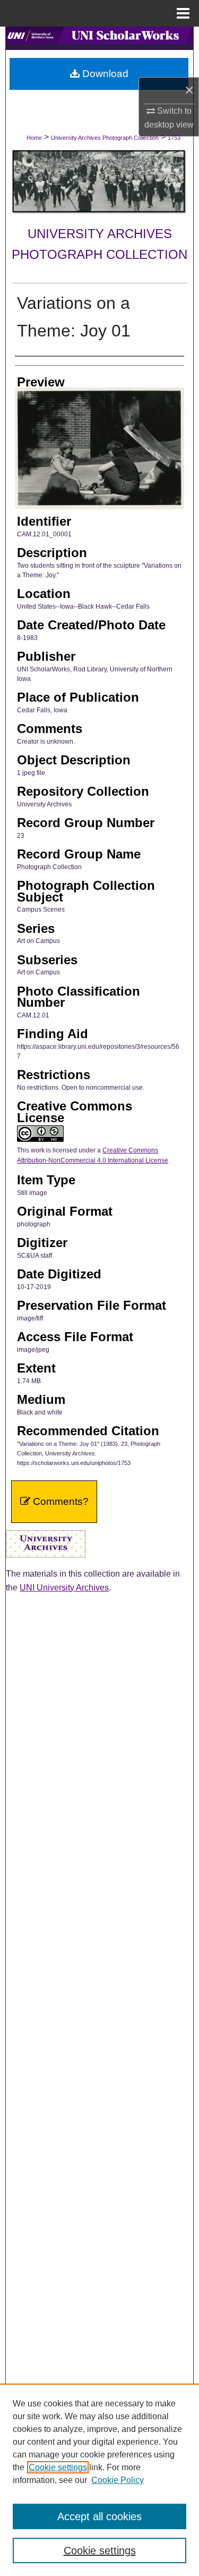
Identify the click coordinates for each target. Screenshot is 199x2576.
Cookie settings (58, 2467)
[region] (99, 2480)
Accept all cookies (99, 2516)
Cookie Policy (118, 2480)
